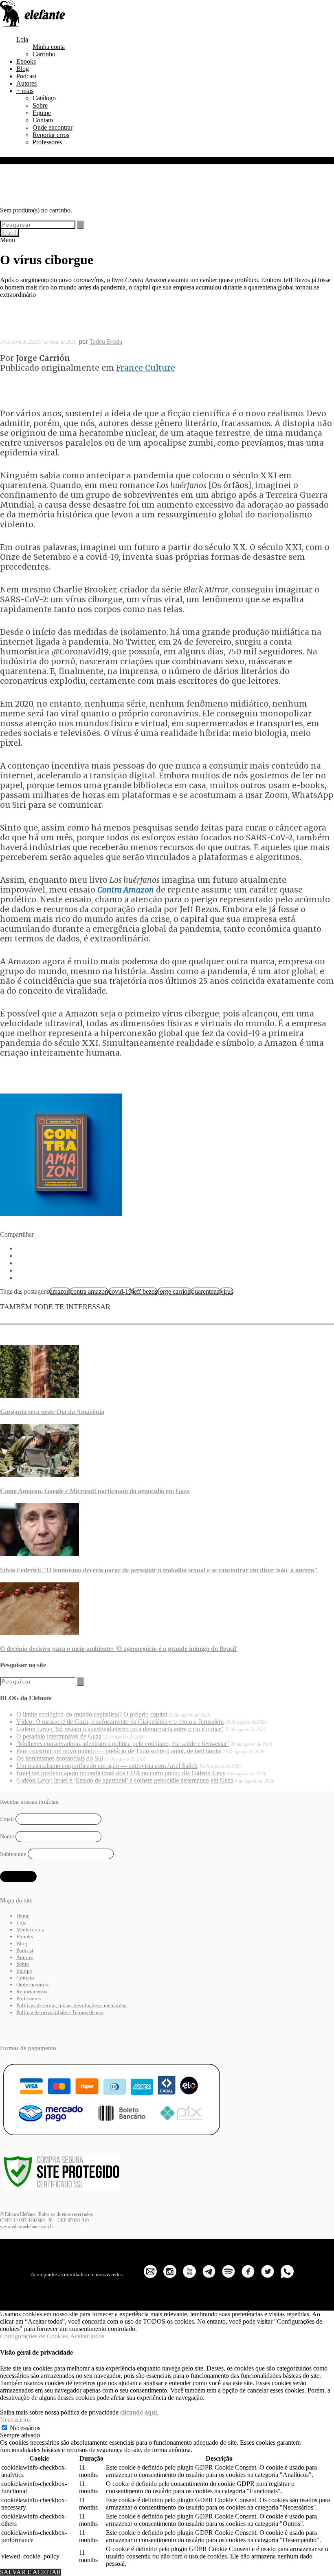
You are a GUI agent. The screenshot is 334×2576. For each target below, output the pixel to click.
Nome (7, 1837)
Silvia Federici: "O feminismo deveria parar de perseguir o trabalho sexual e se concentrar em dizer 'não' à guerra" (159, 1570)
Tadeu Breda (106, 341)
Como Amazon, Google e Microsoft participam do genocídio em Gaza (95, 1491)
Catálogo (44, 98)
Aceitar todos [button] (87, 2336)
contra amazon (89, 1291)
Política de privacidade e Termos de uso (60, 2012)
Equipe (42, 113)
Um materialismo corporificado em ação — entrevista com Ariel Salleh (107, 1766)
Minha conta (49, 47)
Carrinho (44, 54)
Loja (22, 39)
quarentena (205, 1291)
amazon (60, 1291)
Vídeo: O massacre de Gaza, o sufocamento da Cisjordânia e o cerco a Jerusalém (120, 1722)
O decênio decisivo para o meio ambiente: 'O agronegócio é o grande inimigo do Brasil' (119, 1649)
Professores (47, 142)
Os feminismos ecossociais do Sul (60, 1758)
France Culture (146, 368)
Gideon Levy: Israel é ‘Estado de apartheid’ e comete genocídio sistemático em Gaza (125, 1780)
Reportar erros (51, 135)
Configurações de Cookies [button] (34, 2336)
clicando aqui (138, 2412)
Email (7, 1819)
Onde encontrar (53, 127)
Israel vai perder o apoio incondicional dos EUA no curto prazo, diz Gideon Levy (121, 1773)
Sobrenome (13, 1854)
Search (10, 233)
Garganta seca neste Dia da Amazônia (52, 1412)
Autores (26, 83)
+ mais (25, 91)
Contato (43, 120)
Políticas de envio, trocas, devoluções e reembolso (71, 2005)
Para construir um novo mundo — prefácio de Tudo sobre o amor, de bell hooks (119, 1751)
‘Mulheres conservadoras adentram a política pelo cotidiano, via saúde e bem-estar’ (123, 1744)
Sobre (40, 105)
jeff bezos (145, 1291)
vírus (227, 1291)
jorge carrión (174, 1291)
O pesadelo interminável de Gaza (59, 1736)
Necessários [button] (15, 2420)
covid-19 (120, 1291)
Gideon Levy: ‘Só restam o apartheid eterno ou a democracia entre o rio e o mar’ (120, 1729)
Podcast (26, 76)
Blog (23, 69)
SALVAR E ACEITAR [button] (31, 2572)
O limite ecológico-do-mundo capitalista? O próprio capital (92, 1714)
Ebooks (26, 61)
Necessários (25, 2428)
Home (23, 1916)
